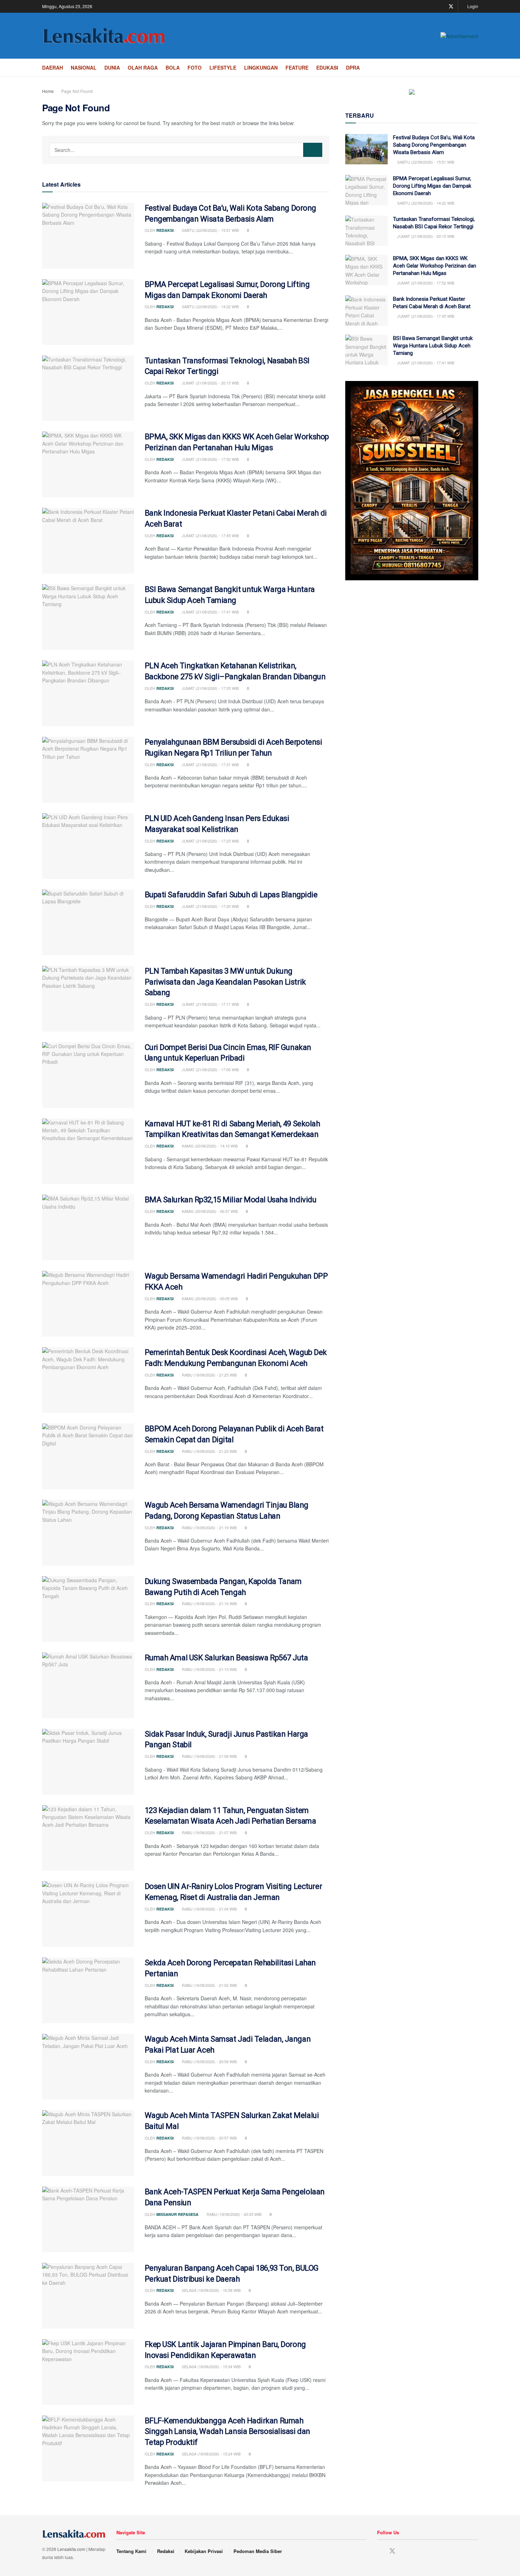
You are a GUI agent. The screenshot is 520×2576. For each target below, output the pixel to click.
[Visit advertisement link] (459, 36)
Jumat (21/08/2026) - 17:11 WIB (210, 1004)
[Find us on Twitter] (451, 7)
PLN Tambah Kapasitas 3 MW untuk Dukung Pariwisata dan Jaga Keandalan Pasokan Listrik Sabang (225, 982)
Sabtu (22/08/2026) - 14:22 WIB (210, 306)
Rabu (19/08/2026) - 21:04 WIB (209, 1909)
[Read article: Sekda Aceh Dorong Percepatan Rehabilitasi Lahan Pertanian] (88, 1990)
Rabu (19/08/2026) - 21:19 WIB (209, 1527)
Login (472, 6)
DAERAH (53, 68)
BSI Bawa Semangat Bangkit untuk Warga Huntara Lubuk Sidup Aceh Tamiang (433, 346)
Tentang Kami (131, 2551)
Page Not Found (77, 91)
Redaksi (165, 230)
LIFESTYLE (223, 68)
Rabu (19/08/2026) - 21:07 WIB (209, 1832)
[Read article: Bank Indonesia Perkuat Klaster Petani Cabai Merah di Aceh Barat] (88, 541)
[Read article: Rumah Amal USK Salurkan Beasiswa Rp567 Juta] (88, 1685)
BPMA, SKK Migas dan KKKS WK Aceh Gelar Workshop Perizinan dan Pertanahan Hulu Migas (435, 266)
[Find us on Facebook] (442, 7)
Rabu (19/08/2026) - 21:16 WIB (209, 1603)
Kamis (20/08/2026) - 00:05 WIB (209, 1298)
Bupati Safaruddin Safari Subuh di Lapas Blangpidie (231, 895)
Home (48, 91)
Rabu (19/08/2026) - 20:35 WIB (233, 2214)
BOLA (173, 68)
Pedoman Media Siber (258, 2551)
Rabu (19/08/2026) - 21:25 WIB (209, 1375)
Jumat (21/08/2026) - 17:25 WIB (210, 841)
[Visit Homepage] (104, 36)
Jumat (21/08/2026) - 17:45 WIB (210, 535)
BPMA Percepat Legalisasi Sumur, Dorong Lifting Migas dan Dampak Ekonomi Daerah (432, 186)
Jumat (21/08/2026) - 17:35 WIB (210, 688)
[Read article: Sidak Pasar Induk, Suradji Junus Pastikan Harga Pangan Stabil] (88, 1762)
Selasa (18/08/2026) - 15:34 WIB (211, 2366)
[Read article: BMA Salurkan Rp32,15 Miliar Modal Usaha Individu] (88, 1227)
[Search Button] (476, 68)
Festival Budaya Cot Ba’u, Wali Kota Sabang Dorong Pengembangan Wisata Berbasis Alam (434, 145)
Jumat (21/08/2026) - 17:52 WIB (210, 459)
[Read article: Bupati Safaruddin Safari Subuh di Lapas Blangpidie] (88, 922)
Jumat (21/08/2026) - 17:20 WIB (210, 906)
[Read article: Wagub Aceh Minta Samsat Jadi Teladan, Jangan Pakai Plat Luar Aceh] (88, 2067)
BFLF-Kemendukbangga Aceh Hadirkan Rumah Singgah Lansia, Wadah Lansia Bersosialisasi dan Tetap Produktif (227, 2432)
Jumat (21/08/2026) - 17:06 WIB (210, 1069)
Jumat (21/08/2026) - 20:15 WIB (210, 383)
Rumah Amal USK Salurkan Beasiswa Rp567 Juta (226, 1658)
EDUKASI (327, 68)
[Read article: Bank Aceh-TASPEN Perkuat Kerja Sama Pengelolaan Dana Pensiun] (88, 2219)
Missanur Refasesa (177, 2214)
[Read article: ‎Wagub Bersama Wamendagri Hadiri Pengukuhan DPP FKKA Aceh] (88, 1304)
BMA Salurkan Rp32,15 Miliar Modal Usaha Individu (231, 1200)
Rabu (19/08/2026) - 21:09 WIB (209, 1756)
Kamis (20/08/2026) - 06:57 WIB (209, 1211)
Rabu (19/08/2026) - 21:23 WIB (209, 1451)
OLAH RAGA (143, 68)
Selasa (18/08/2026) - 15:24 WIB (211, 2454)
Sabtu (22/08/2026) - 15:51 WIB (210, 230)
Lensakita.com (71, 2549)
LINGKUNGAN (261, 68)
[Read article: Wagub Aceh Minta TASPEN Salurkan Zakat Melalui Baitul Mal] (88, 2143)
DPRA (353, 68)
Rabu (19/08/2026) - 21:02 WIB (209, 1985)
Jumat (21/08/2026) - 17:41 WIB (210, 612)
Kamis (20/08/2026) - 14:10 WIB (209, 1146)
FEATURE (297, 68)
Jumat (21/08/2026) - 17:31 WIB (210, 764)
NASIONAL (84, 68)
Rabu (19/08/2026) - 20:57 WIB (209, 2138)
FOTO (195, 68)
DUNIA (112, 68)
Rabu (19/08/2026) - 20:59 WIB (209, 2061)
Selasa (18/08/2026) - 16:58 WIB (211, 2290)
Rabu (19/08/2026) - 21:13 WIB (209, 1669)
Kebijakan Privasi (204, 2551)
